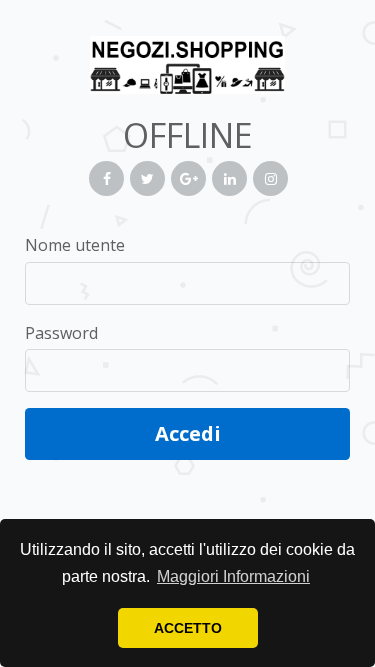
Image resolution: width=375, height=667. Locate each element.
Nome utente (75, 245)
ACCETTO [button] (188, 628)
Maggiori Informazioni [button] (233, 576)
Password (61, 333)
